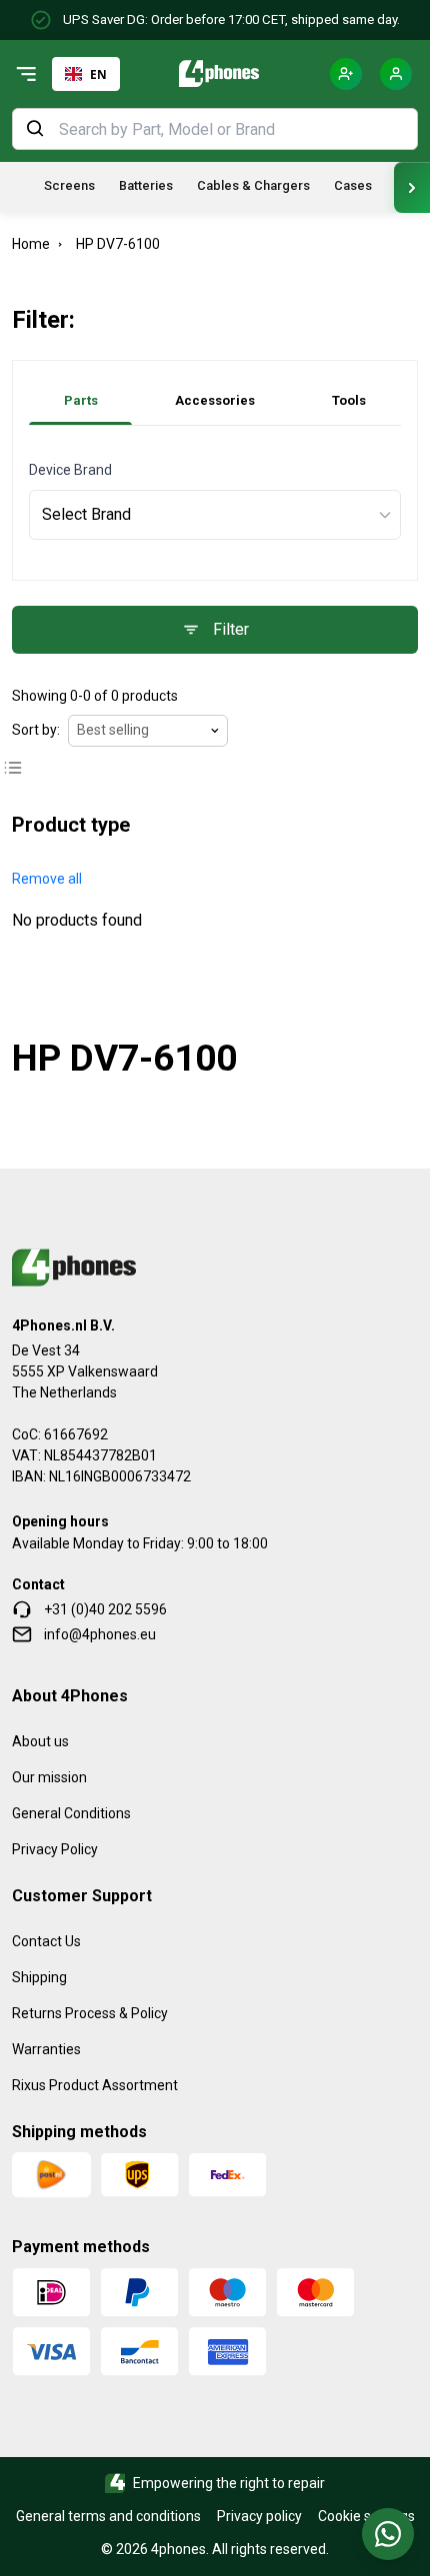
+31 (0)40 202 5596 (105, 1609)
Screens (69, 185)
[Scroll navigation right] (412, 187)
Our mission (49, 1777)
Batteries (146, 185)
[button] (47, 879)
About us (40, 1741)
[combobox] (86, 74)
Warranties (46, 2049)
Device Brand (70, 470)
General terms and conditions (108, 2516)
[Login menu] (396, 74)
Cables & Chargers (253, 185)
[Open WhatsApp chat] (388, 2534)
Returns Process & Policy (90, 2013)
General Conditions (71, 1813)
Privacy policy (259, 2516)
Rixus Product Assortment (95, 2085)
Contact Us (46, 1941)
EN (98, 74)
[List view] (13, 768)
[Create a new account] (346, 74)
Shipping (39, 1977)
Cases (353, 185)
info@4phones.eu (100, 1634)
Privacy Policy (55, 1849)
